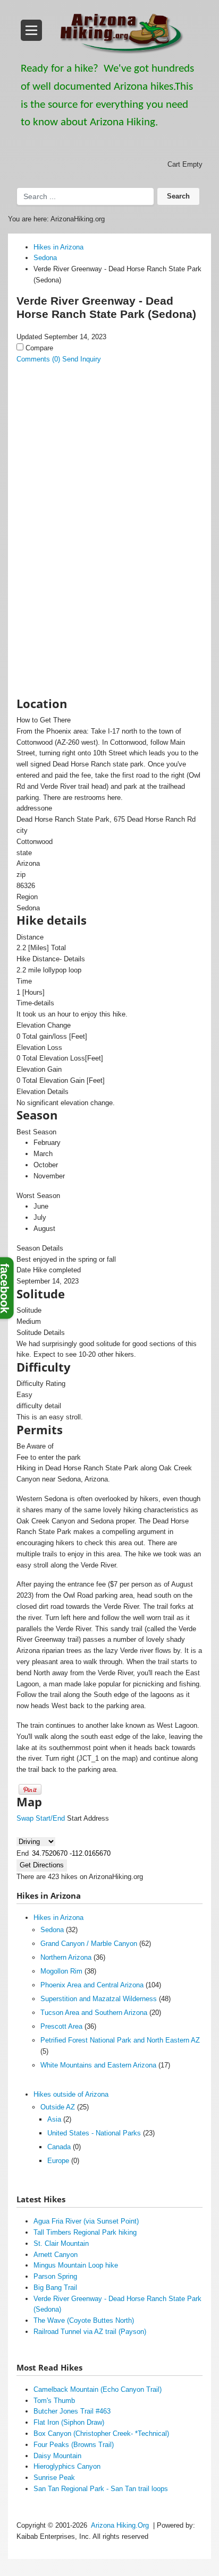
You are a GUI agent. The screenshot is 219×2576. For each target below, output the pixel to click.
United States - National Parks (94, 2133)
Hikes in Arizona (58, 1918)
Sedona (52, 1930)
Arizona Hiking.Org (120, 2525)
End (23, 1853)
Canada (59, 2147)
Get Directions (42, 1865)
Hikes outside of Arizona (71, 2094)
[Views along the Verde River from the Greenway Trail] (100, 425)
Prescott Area (61, 2026)
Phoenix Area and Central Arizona (92, 1985)
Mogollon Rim (61, 1971)
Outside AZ (58, 2107)
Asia (54, 2119)
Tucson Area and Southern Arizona (94, 2013)
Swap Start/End (41, 1818)
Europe (58, 2161)
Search (178, 196)
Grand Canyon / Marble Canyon (89, 1944)
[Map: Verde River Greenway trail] (100, 511)
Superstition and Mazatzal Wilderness (99, 1999)
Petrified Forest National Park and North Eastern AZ (120, 2040)
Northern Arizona (66, 1957)
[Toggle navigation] (31, 30)
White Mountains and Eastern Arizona (98, 2065)
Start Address (88, 1818)
